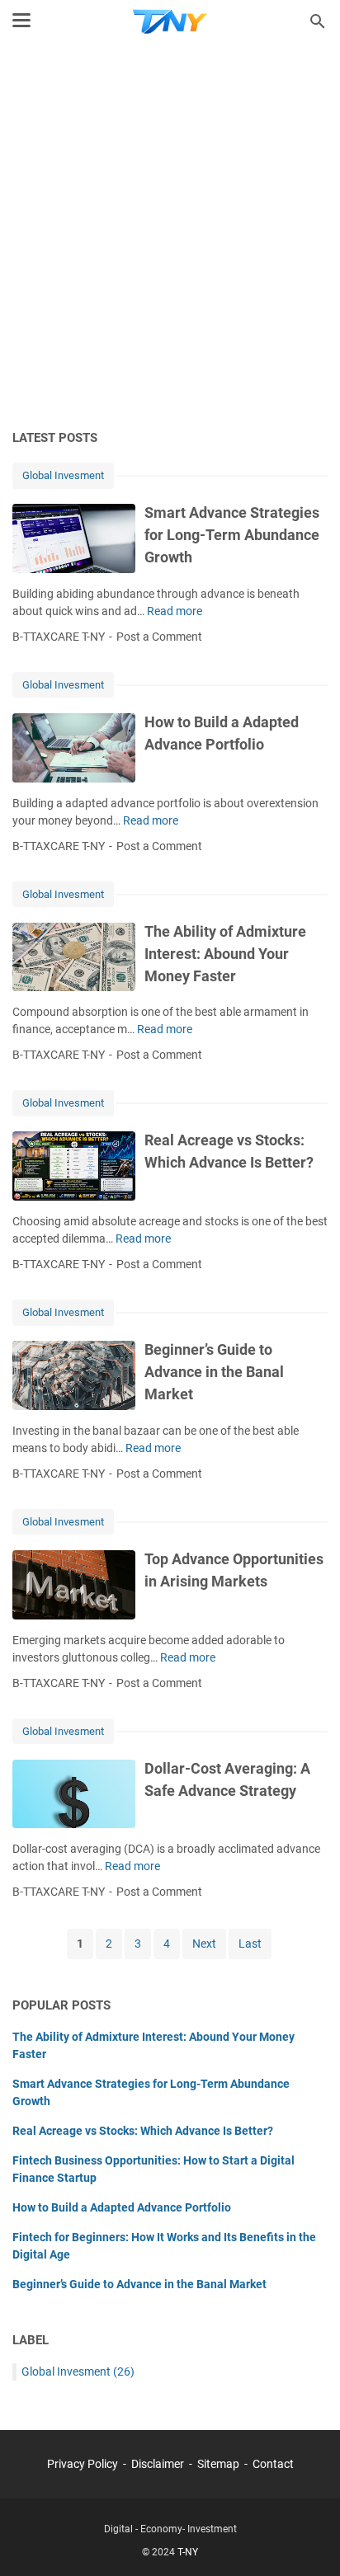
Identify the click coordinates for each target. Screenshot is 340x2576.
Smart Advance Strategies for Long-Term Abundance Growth (232, 535)
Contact (273, 2464)
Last (250, 1944)
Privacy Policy (83, 2464)
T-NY (188, 2552)
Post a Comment (159, 637)
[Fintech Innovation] (170, 21)
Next (204, 1944)
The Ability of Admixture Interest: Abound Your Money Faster (225, 954)
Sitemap (218, 2464)
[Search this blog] (318, 21)
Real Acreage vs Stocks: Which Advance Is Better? (143, 2131)
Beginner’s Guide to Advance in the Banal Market (214, 1372)
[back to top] (307, 2539)
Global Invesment (63, 475)
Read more (175, 611)
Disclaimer (158, 2464)
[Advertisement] (170, 237)
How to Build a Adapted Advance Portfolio (122, 2207)
